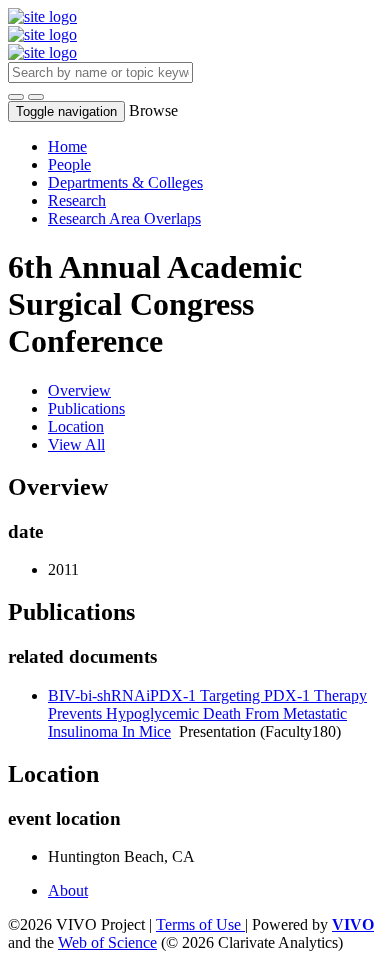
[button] (16, 97)
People (69, 164)
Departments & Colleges (125, 182)
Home (67, 146)
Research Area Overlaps (124, 218)
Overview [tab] (79, 390)
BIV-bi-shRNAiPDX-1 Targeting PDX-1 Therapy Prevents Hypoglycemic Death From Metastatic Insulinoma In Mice (207, 713)
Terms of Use (200, 924)
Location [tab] (76, 426)
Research (77, 200)
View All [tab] (76, 444)
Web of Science (107, 942)
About (68, 890)
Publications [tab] (86, 408)
